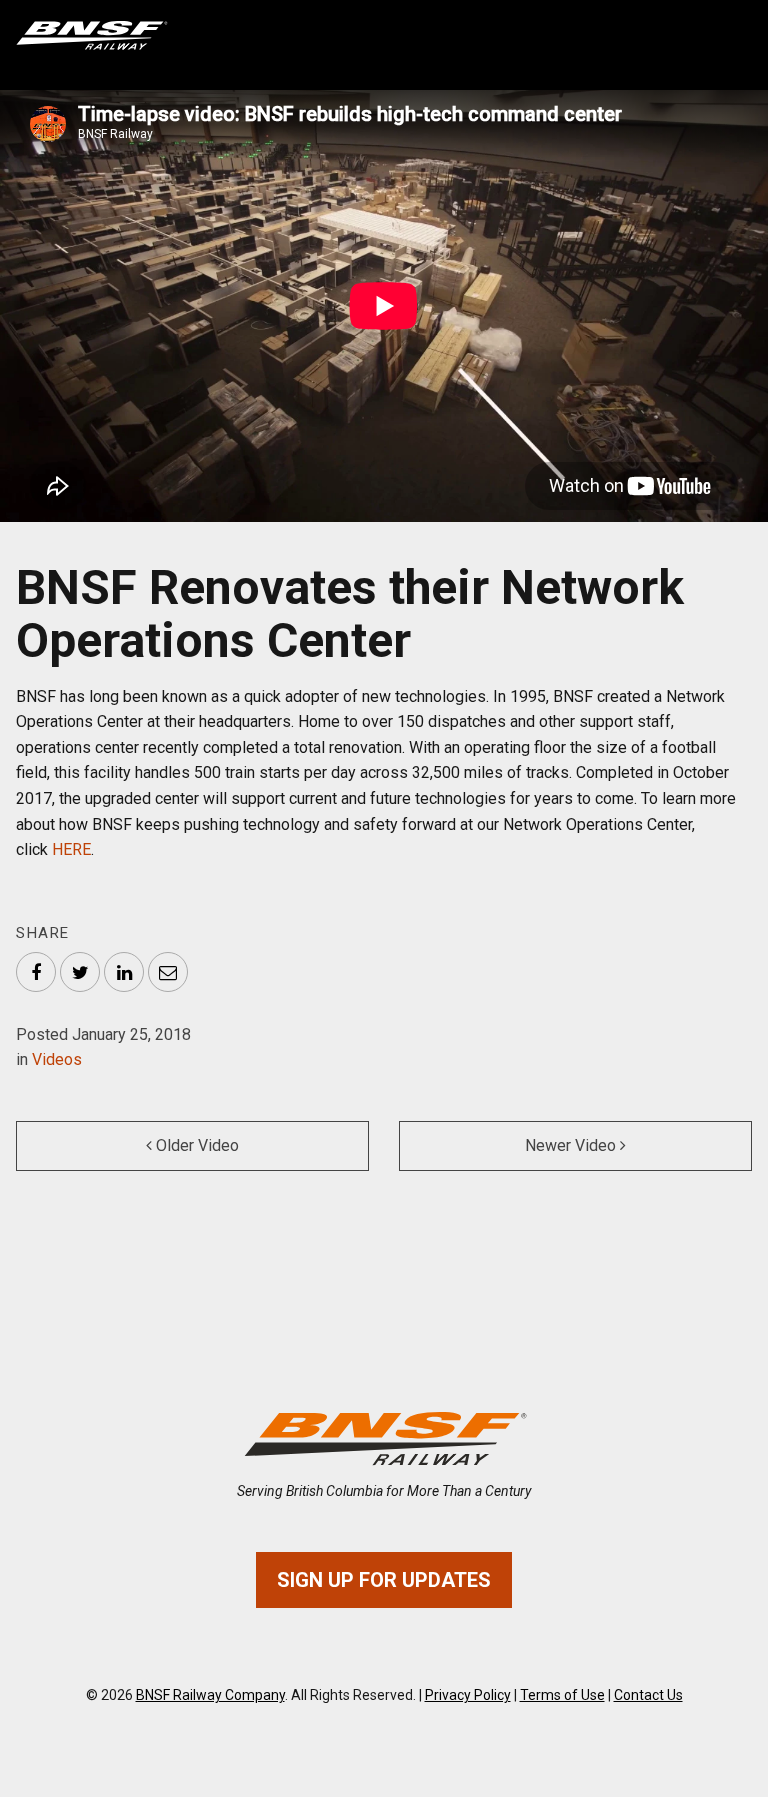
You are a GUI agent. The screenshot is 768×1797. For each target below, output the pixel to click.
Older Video (195, 1145)
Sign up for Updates (384, 1580)
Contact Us (648, 1695)
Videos (57, 1059)
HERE (71, 849)
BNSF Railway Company (210, 1695)
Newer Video (572, 1145)
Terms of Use (562, 1695)
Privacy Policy (468, 1695)
